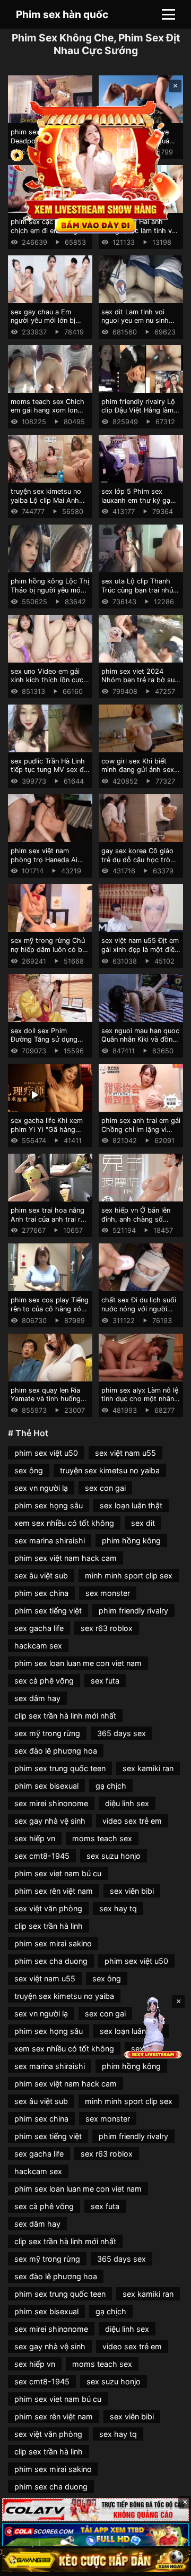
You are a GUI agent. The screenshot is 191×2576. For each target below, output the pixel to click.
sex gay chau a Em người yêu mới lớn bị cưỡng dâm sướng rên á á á (49, 325)
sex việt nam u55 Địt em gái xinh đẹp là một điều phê (140, 949)
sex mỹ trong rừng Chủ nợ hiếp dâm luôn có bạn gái (50, 949)
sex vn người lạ (41, 1488)
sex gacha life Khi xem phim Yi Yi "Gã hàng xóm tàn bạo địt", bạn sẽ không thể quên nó (50, 1134)
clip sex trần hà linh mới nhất (65, 1716)
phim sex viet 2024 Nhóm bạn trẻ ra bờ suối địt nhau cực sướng (141, 680)
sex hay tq (118, 1908)
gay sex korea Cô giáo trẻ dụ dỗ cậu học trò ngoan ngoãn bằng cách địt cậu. (140, 864)
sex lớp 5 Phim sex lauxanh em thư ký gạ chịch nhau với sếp (136, 500)
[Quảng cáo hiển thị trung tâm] (95, 166)
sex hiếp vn (35, 1838)
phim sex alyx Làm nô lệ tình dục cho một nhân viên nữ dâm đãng (140, 1399)
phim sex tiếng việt (48, 1611)
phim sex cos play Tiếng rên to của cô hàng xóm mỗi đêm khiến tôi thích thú (50, 1313)
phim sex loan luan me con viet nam (78, 1663)
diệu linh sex (127, 1803)
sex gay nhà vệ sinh (50, 1821)
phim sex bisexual (46, 1786)
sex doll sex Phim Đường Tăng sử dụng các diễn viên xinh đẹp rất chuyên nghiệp (46, 1044)
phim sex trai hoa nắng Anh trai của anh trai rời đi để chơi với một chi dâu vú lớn (49, 1223)
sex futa (105, 1681)
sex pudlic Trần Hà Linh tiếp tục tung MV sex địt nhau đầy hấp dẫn (49, 770)
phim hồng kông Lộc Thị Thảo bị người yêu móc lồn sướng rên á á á (50, 590)
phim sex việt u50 (46, 1453)
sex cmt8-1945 (42, 1856)
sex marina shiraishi (50, 1540)
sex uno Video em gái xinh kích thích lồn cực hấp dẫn (47, 680)
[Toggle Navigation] (168, 14)
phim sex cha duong (51, 1961)
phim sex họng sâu (49, 1505)
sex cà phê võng (44, 1681)
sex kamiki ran (148, 1768)
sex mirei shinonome (51, 1803)
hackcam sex (38, 1646)
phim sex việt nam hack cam (66, 1558)
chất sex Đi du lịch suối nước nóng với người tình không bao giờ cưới (140, 1309)
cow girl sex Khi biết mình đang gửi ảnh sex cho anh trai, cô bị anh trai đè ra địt (138, 774)
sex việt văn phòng (48, 1908)
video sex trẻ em (132, 1821)
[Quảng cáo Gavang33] (95, 2560)
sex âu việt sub (41, 1575)
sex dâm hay (37, 1698)
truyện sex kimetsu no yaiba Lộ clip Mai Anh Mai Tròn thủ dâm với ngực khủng (46, 505)
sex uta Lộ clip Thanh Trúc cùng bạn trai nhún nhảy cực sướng (139, 590)
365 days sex (121, 1733)
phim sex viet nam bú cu (58, 1873)
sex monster (108, 1593)
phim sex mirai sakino (53, 1943)
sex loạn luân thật (131, 1505)
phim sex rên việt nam (54, 1891)
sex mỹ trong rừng (47, 1733)
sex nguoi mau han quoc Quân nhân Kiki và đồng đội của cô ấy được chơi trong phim (140, 1044)
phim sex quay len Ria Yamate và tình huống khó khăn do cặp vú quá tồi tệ (49, 1403)
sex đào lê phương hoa (56, 1751)
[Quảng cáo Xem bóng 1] (95, 2510)
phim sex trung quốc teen (60, 1768)
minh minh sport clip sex (129, 1575)
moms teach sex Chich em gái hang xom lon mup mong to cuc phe (47, 410)
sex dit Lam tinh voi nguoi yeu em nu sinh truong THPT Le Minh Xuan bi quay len (135, 325)
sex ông (29, 1470)
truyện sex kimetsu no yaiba (110, 1470)
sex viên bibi (132, 1891)
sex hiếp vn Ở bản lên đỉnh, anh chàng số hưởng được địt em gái (138, 1219)
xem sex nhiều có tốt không (64, 1523)
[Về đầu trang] (168, 2563)
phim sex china (41, 1593)
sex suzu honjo (114, 1856)
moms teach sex (102, 1838)
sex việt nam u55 (125, 1453)
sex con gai (105, 1488)
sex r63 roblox (107, 1628)
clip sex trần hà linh (49, 1926)
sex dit (143, 1523)
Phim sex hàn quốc (62, 14)
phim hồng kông (131, 1540)
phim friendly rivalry (133, 1611)
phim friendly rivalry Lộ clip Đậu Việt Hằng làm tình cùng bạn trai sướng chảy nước (141, 415)
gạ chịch (111, 1786)
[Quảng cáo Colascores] (95, 2535)
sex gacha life (39, 1628)
